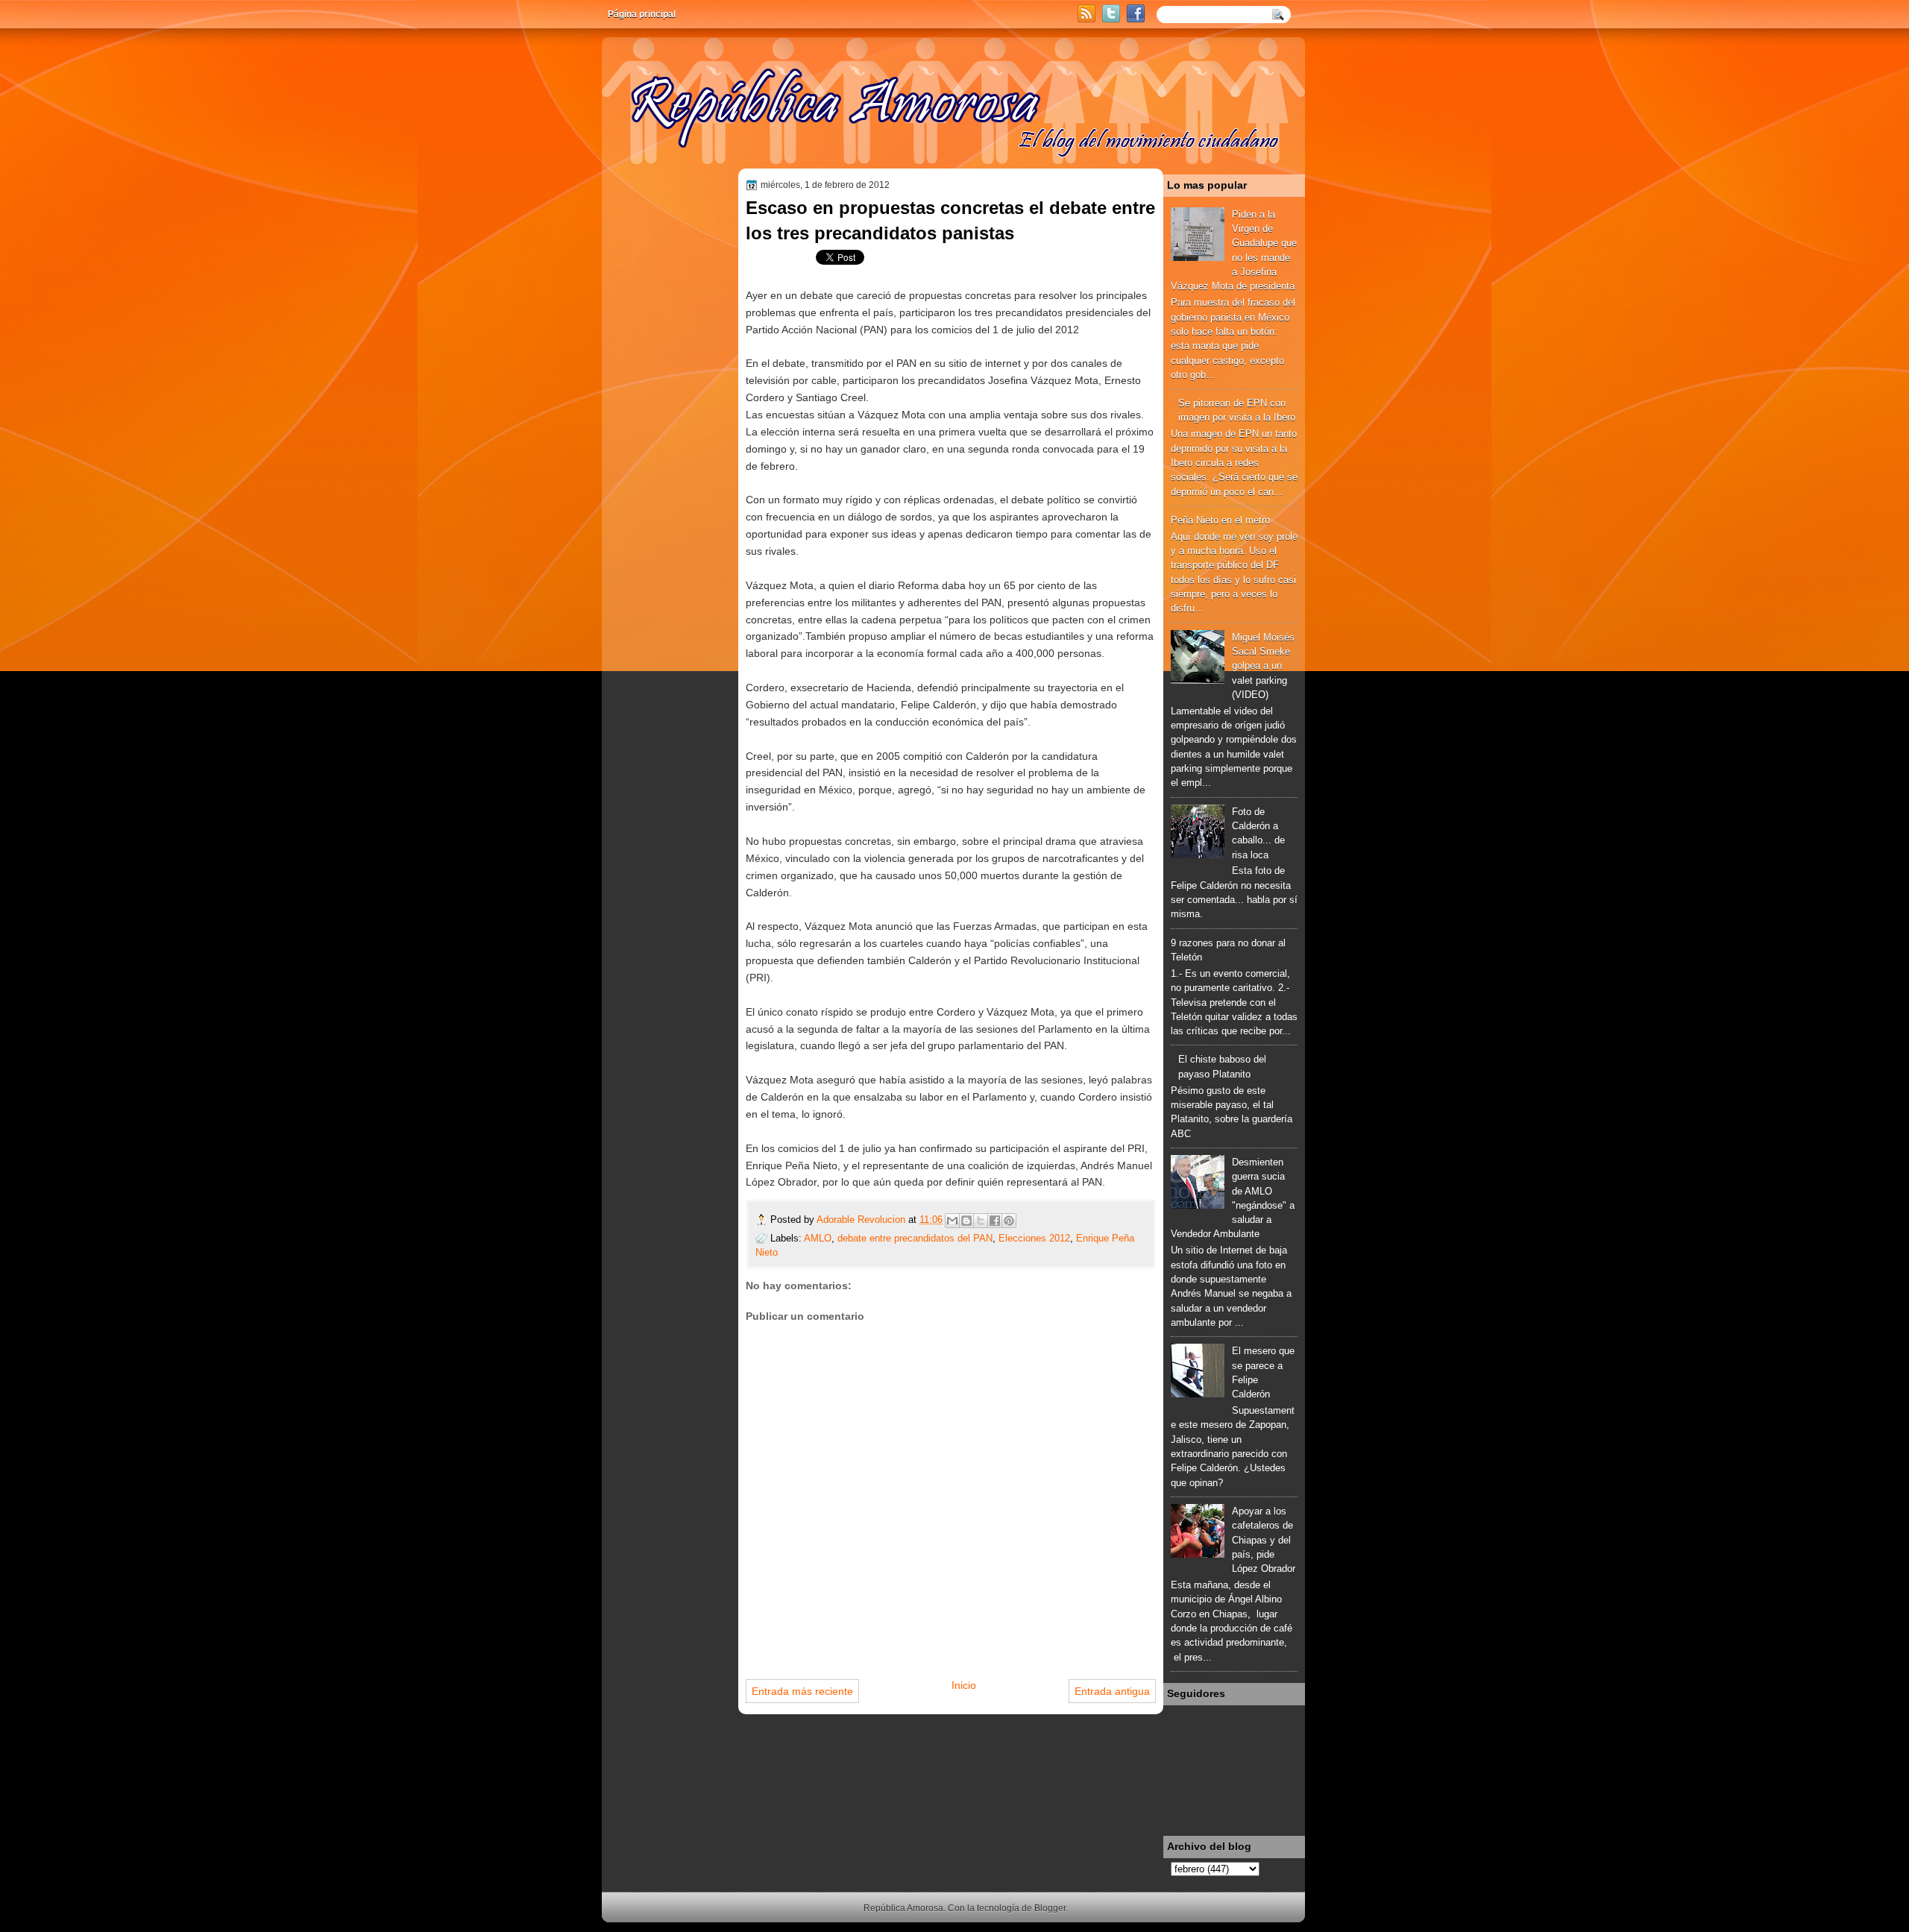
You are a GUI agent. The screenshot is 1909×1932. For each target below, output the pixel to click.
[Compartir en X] (981, 1221)
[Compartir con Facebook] (995, 1221)
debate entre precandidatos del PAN (915, 1238)
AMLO (818, 1238)
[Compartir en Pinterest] (1009, 1221)
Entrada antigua (1112, 1691)
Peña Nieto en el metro (1220, 520)
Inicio (964, 1685)
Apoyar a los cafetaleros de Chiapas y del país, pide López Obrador (1264, 1540)
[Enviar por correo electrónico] (952, 1221)
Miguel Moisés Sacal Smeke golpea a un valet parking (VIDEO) (1263, 666)
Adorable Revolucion (862, 1220)
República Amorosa (903, 1908)
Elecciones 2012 (1034, 1238)
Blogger (1050, 1908)
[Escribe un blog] (966, 1221)
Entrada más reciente (802, 1691)
